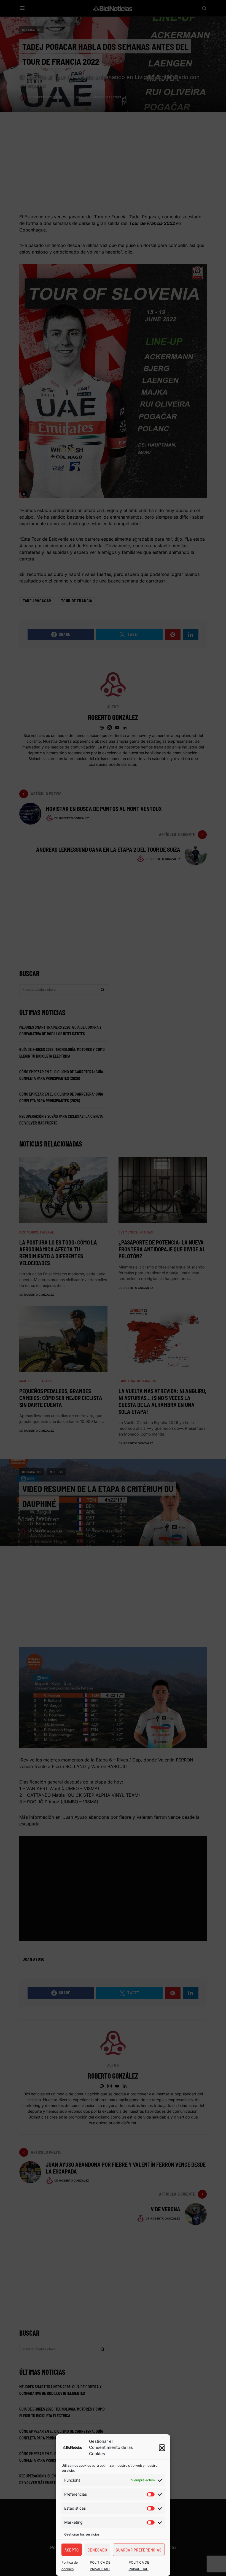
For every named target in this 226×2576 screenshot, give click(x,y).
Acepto (72, 2550)
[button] (162, 2447)
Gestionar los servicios (82, 2534)
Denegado (97, 2550)
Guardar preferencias (139, 2550)
